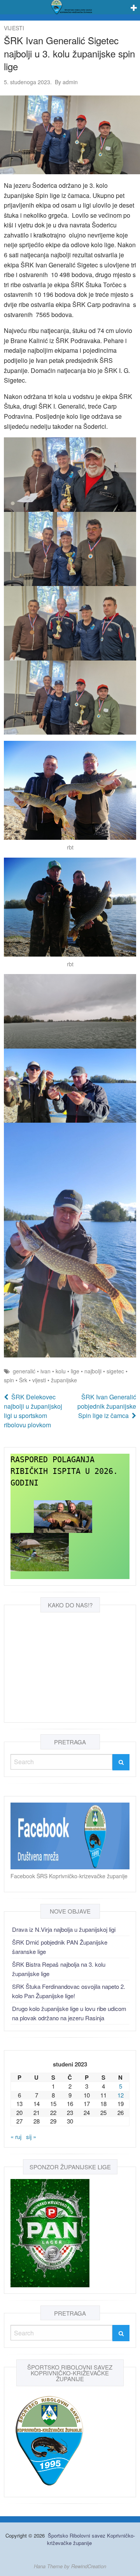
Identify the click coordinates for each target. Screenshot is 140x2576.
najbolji (93, 1371)
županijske (64, 1380)
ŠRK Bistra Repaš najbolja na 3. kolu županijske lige (59, 1969)
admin (66, 82)
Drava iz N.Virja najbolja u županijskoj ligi (64, 1929)
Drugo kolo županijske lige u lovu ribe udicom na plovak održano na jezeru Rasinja (69, 2013)
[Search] (121, 1762)
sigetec (115, 1371)
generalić (24, 1371)
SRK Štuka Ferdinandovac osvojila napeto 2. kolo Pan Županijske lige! (69, 1991)
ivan (45, 1371)
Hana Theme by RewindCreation (70, 2566)
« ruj (16, 2137)
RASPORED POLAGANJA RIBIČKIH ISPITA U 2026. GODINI (66, 1471)
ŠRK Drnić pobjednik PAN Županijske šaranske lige (60, 1947)
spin (9, 1380)
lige (75, 1371)
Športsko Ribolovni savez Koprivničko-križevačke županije (91, 2539)
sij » (31, 2137)
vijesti (39, 1380)
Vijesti (14, 28)
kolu (61, 1371)
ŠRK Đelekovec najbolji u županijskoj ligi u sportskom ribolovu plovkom (33, 1411)
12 (121, 2095)
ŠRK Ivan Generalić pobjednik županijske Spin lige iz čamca (107, 1406)
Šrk (23, 1380)
